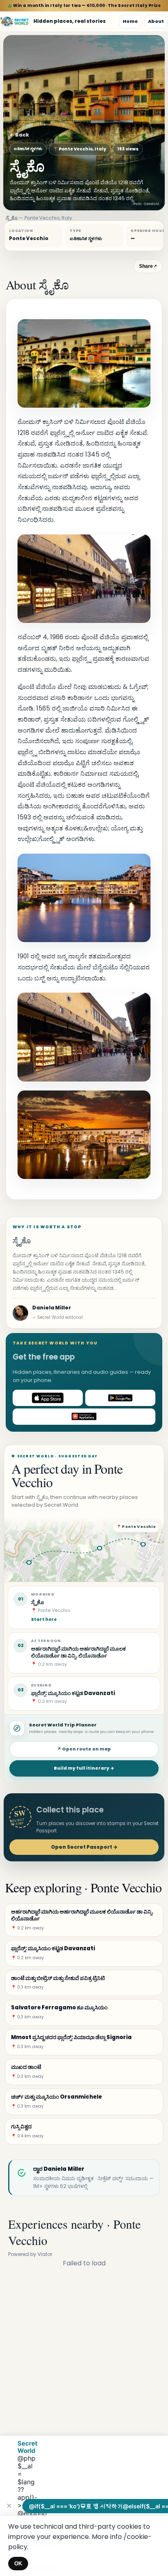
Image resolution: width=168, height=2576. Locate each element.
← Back (19, 135)
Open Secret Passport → (84, 1847)
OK (18, 2564)
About (156, 21)
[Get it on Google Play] (120, 1398)
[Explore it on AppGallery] (84, 1417)
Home (130, 21)
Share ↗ (148, 266)
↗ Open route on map (84, 1749)
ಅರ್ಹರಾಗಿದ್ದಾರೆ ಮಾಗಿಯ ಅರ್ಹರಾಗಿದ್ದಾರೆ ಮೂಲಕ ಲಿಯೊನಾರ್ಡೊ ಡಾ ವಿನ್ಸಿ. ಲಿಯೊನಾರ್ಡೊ (78, 1652)
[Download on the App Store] (48, 1398)
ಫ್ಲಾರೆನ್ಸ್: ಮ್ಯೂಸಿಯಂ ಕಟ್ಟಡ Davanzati (73, 1693)
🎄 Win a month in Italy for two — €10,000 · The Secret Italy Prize (84, 6)
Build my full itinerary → (84, 1768)
